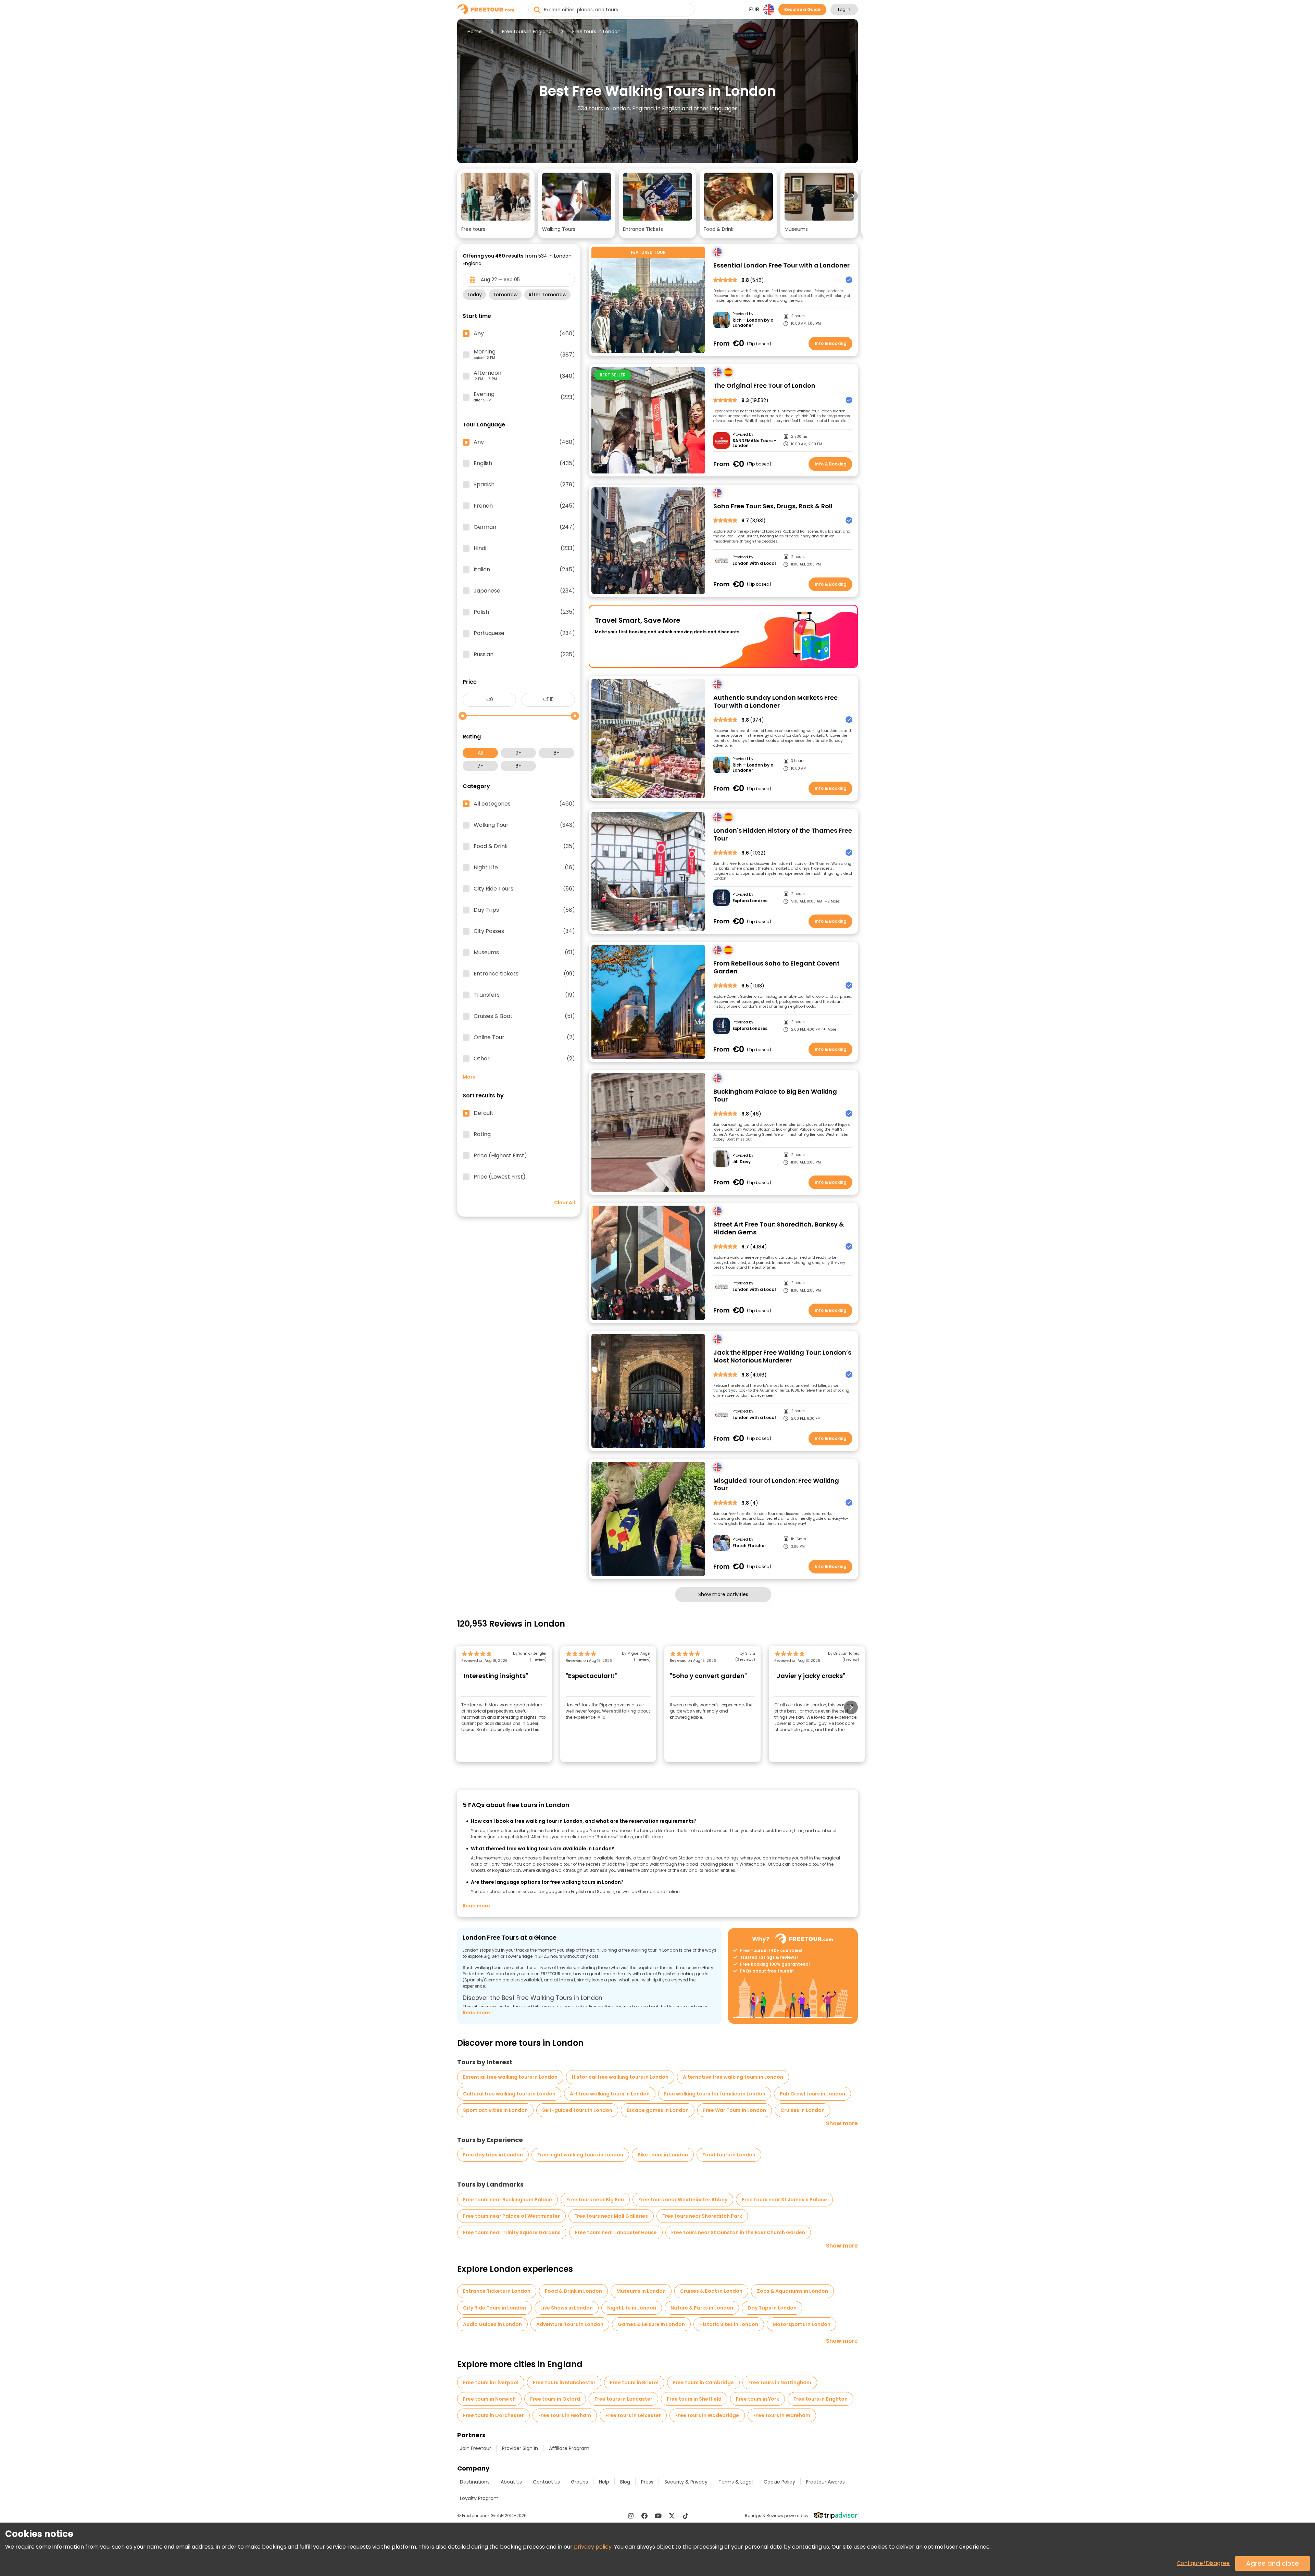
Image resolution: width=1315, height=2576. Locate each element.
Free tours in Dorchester (493, 2415)
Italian (524, 570)
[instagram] (631, 2516)
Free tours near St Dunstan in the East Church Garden (738, 2232)
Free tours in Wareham (782, 2415)
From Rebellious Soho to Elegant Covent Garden (777, 967)
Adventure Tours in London (570, 2324)
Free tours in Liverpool (491, 2382)
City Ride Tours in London (494, 2308)
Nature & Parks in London (702, 2308)
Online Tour (524, 1037)
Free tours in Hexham (565, 2415)
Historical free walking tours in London (620, 2077)
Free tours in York (757, 2399)
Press (647, 2482)
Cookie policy (779, 2482)
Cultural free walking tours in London (509, 2094)
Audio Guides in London (492, 2324)
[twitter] (672, 2516)
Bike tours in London (663, 2155)
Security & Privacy (686, 2482)
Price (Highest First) (500, 1156)
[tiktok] (686, 2516)
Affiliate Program (569, 2448)
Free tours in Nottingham (780, 2382)
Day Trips (524, 910)
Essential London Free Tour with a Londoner (781, 266)
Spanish (524, 485)
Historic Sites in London (729, 2324)
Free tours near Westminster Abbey (683, 2200)
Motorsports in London (801, 2324)
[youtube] (658, 2516)
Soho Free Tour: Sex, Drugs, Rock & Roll (773, 506)
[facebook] (644, 2516)
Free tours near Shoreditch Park (702, 2216)
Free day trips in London (493, 2155)
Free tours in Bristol (634, 2382)
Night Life (524, 868)
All (480, 753)
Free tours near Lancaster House (616, 2232)
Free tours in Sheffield (694, 2399)
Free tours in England (527, 32)
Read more (476, 1906)
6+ (518, 766)
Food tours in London (729, 2155)
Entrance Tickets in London (497, 2291)
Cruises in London (803, 2110)
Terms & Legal (736, 2482)
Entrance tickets (524, 974)
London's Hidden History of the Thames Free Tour (783, 835)
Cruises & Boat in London (711, 2291)
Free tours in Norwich (489, 2399)
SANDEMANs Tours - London (754, 443)
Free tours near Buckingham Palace (508, 2200)
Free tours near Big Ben (595, 2200)
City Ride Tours (524, 889)
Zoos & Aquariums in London (792, 2291)
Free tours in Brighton (821, 2399)
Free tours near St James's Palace (784, 2200)
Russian (524, 655)
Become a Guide (802, 9)
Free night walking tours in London (580, 2155)
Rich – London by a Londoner (753, 323)
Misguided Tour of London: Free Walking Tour (776, 1485)
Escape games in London (658, 2110)
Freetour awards (825, 2482)
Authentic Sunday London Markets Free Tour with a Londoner (775, 702)
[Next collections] (852, 196)
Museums (524, 953)
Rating (482, 1134)
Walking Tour (524, 825)
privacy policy (593, 2547)
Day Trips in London (772, 2308)
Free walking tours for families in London (715, 2094)
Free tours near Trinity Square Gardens (512, 2232)
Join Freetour (475, 2448)
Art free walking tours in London (610, 2094)
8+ (556, 753)
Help (604, 2482)
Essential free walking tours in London (510, 2077)
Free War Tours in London (735, 2110)
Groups (579, 2482)
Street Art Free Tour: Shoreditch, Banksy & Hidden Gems (779, 1228)
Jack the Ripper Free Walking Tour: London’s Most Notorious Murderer (782, 1357)
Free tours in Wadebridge (707, 2415)
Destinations (475, 2482)
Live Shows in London (567, 2308)
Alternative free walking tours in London (733, 2077)
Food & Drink (524, 846)
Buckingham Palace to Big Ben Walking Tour (775, 1096)
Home (475, 32)
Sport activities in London (495, 2110)
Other (524, 1059)
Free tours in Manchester (564, 2382)
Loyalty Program (479, 2498)
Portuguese (524, 633)
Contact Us (546, 2482)
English (524, 463)
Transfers (524, 995)
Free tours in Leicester (633, 2415)
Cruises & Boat (524, 1016)
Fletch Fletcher (749, 1546)
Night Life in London (632, 2308)
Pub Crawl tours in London (812, 2094)
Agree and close (1273, 2563)
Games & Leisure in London (651, 2324)
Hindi (524, 548)
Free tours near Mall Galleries (611, 2216)
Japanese (524, 591)
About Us (511, 2482)
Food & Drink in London (573, 2291)
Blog (625, 2482)
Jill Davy (742, 1162)
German (524, 527)
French (524, 506)
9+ (518, 753)
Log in (844, 9)
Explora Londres (750, 901)
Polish (524, 612)
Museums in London (641, 2291)
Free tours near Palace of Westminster (511, 2216)
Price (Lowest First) (500, 1177)
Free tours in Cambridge (703, 2382)
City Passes (524, 931)
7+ (480, 766)
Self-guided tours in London (577, 2110)
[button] (496, 203)
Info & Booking (831, 343)
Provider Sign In (520, 2448)
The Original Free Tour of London (764, 386)
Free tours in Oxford (555, 2399)
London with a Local (754, 563)
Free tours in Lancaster (623, 2399)
